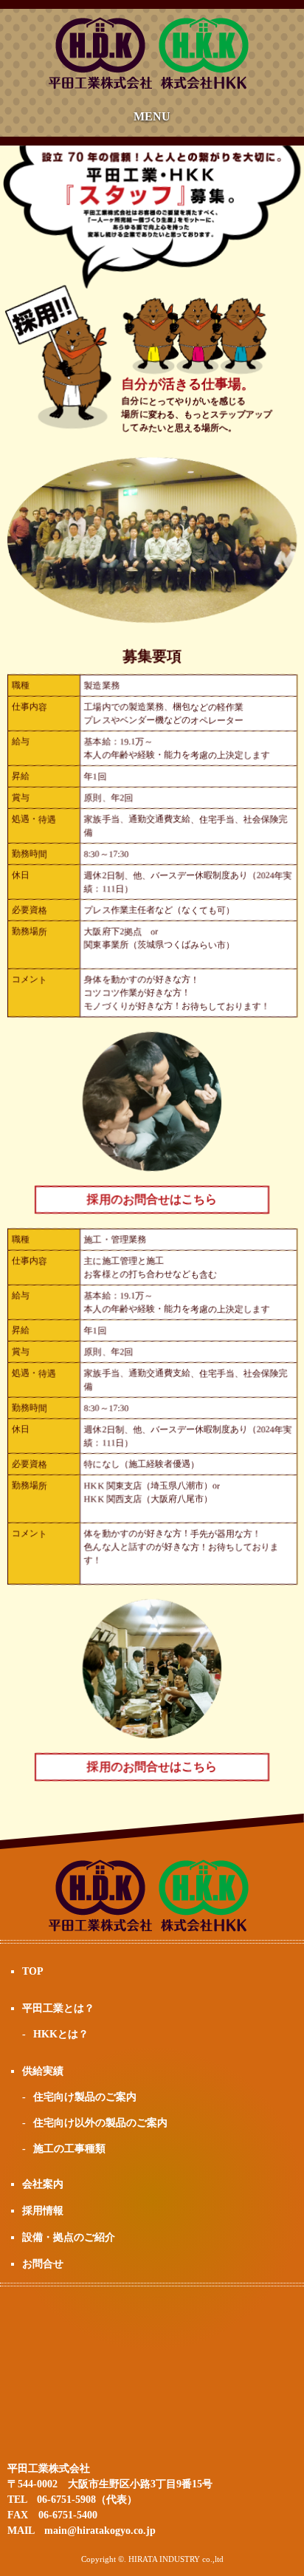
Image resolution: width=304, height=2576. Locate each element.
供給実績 (43, 2071)
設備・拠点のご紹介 (69, 2237)
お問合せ (43, 2264)
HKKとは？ (61, 2034)
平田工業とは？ (58, 2008)
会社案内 (43, 2184)
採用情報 (43, 2211)
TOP (33, 1971)
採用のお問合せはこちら (152, 1199)
